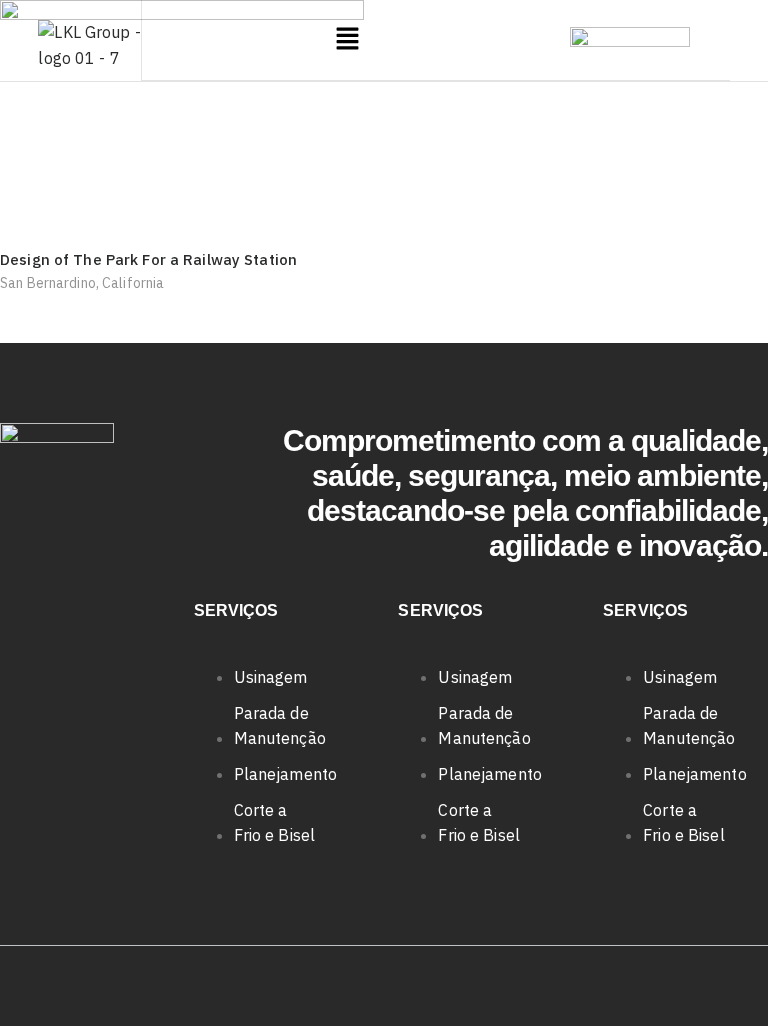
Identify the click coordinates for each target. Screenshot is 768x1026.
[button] (348, 39)
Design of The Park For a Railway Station (148, 259)
